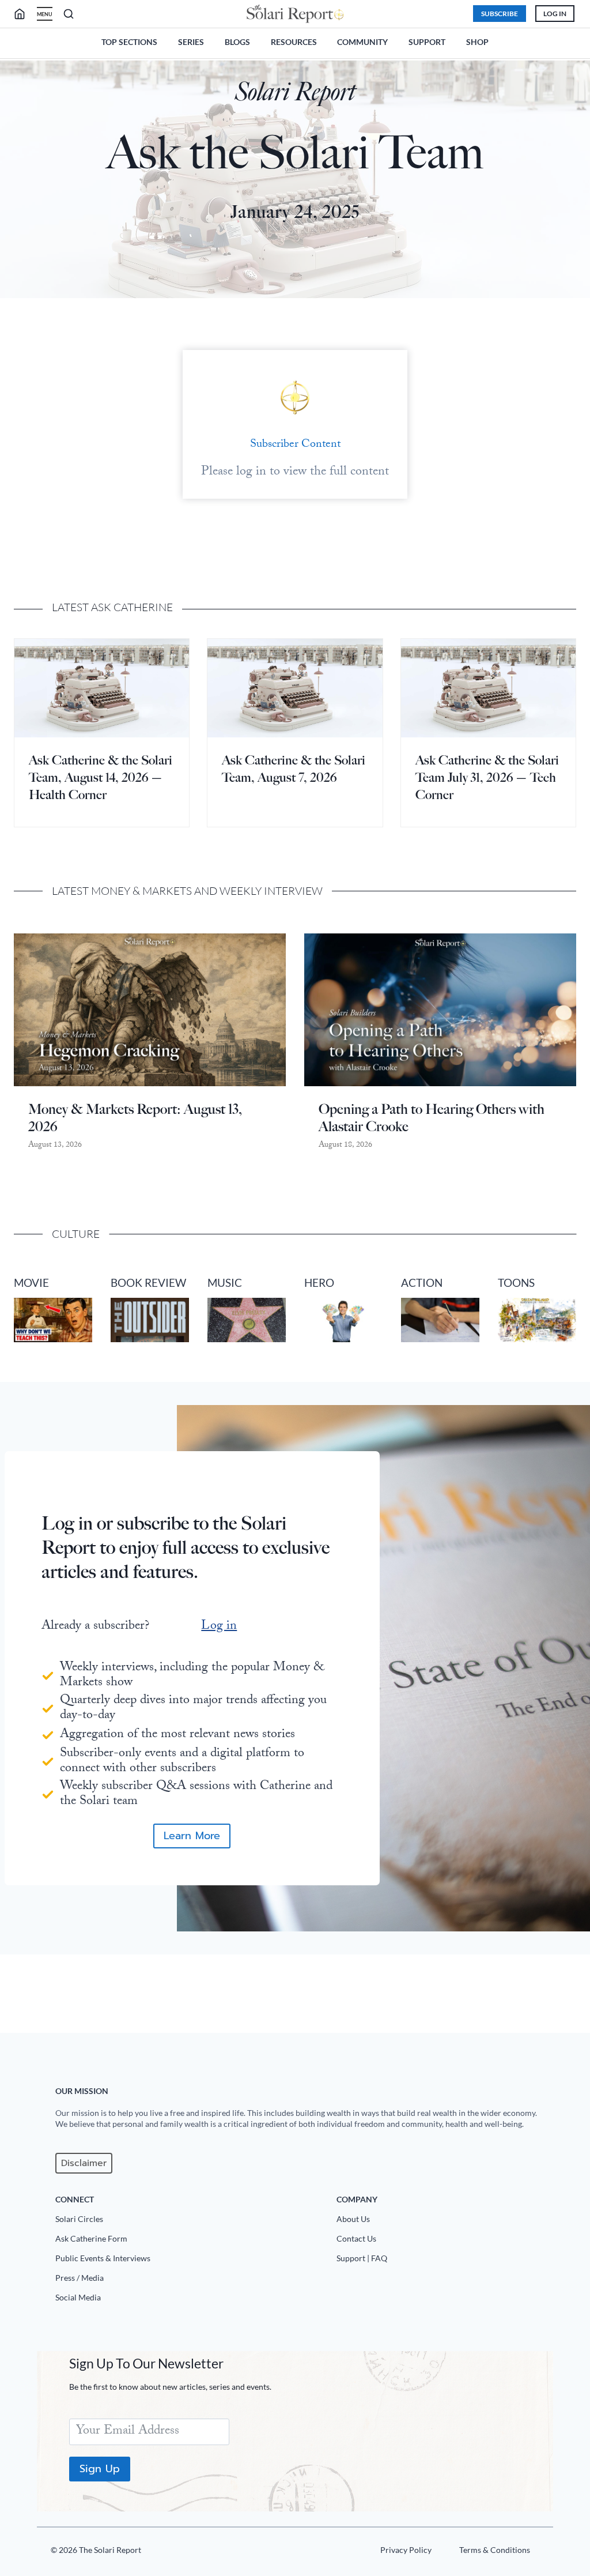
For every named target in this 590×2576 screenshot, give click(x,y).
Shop (477, 42)
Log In (555, 14)
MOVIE (31, 1283)
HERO (319, 1283)
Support (427, 42)
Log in (219, 1627)
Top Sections (129, 42)
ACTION (422, 1283)
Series (191, 42)
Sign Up (100, 2469)
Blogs (237, 42)
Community (362, 42)
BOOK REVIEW (148, 1283)
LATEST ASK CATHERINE (112, 607)
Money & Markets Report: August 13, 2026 (135, 1118)
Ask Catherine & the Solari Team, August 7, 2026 (294, 769)
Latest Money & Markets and (136, 891)
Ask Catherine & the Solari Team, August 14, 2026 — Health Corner (101, 777)
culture (76, 1234)
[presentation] (102, 688)
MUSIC (225, 1283)
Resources (294, 42)
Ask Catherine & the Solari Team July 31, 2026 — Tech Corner (487, 777)
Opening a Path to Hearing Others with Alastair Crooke (432, 1118)
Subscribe (500, 14)
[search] (24, 14)
